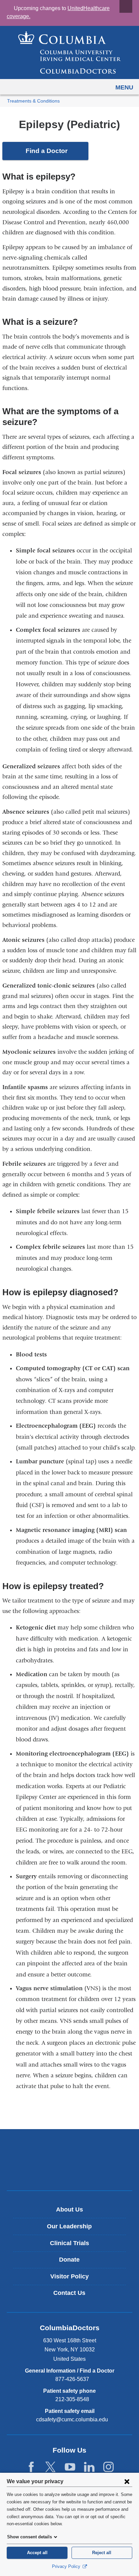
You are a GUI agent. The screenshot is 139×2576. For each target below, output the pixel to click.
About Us (69, 2209)
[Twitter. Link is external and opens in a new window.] (50, 2467)
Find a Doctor (47, 151)
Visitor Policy (69, 2276)
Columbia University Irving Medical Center (70, 2149)
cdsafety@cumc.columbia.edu (72, 2420)
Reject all (102, 2553)
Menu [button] (124, 87)
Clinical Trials (69, 2243)
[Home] (69, 52)
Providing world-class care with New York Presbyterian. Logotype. (74, 2171)
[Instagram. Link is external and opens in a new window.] (108, 2467)
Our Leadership (69, 2226)
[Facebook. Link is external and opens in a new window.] (31, 2467)
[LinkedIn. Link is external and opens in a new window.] (89, 2467)
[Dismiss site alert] (126, 6)
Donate (69, 2260)
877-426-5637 (72, 2379)
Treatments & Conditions (33, 101)
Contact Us (69, 2293)
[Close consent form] (127, 2481)
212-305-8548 (72, 2399)
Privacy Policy (67, 2566)
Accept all (37, 2553)
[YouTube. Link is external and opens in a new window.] (70, 2467)
